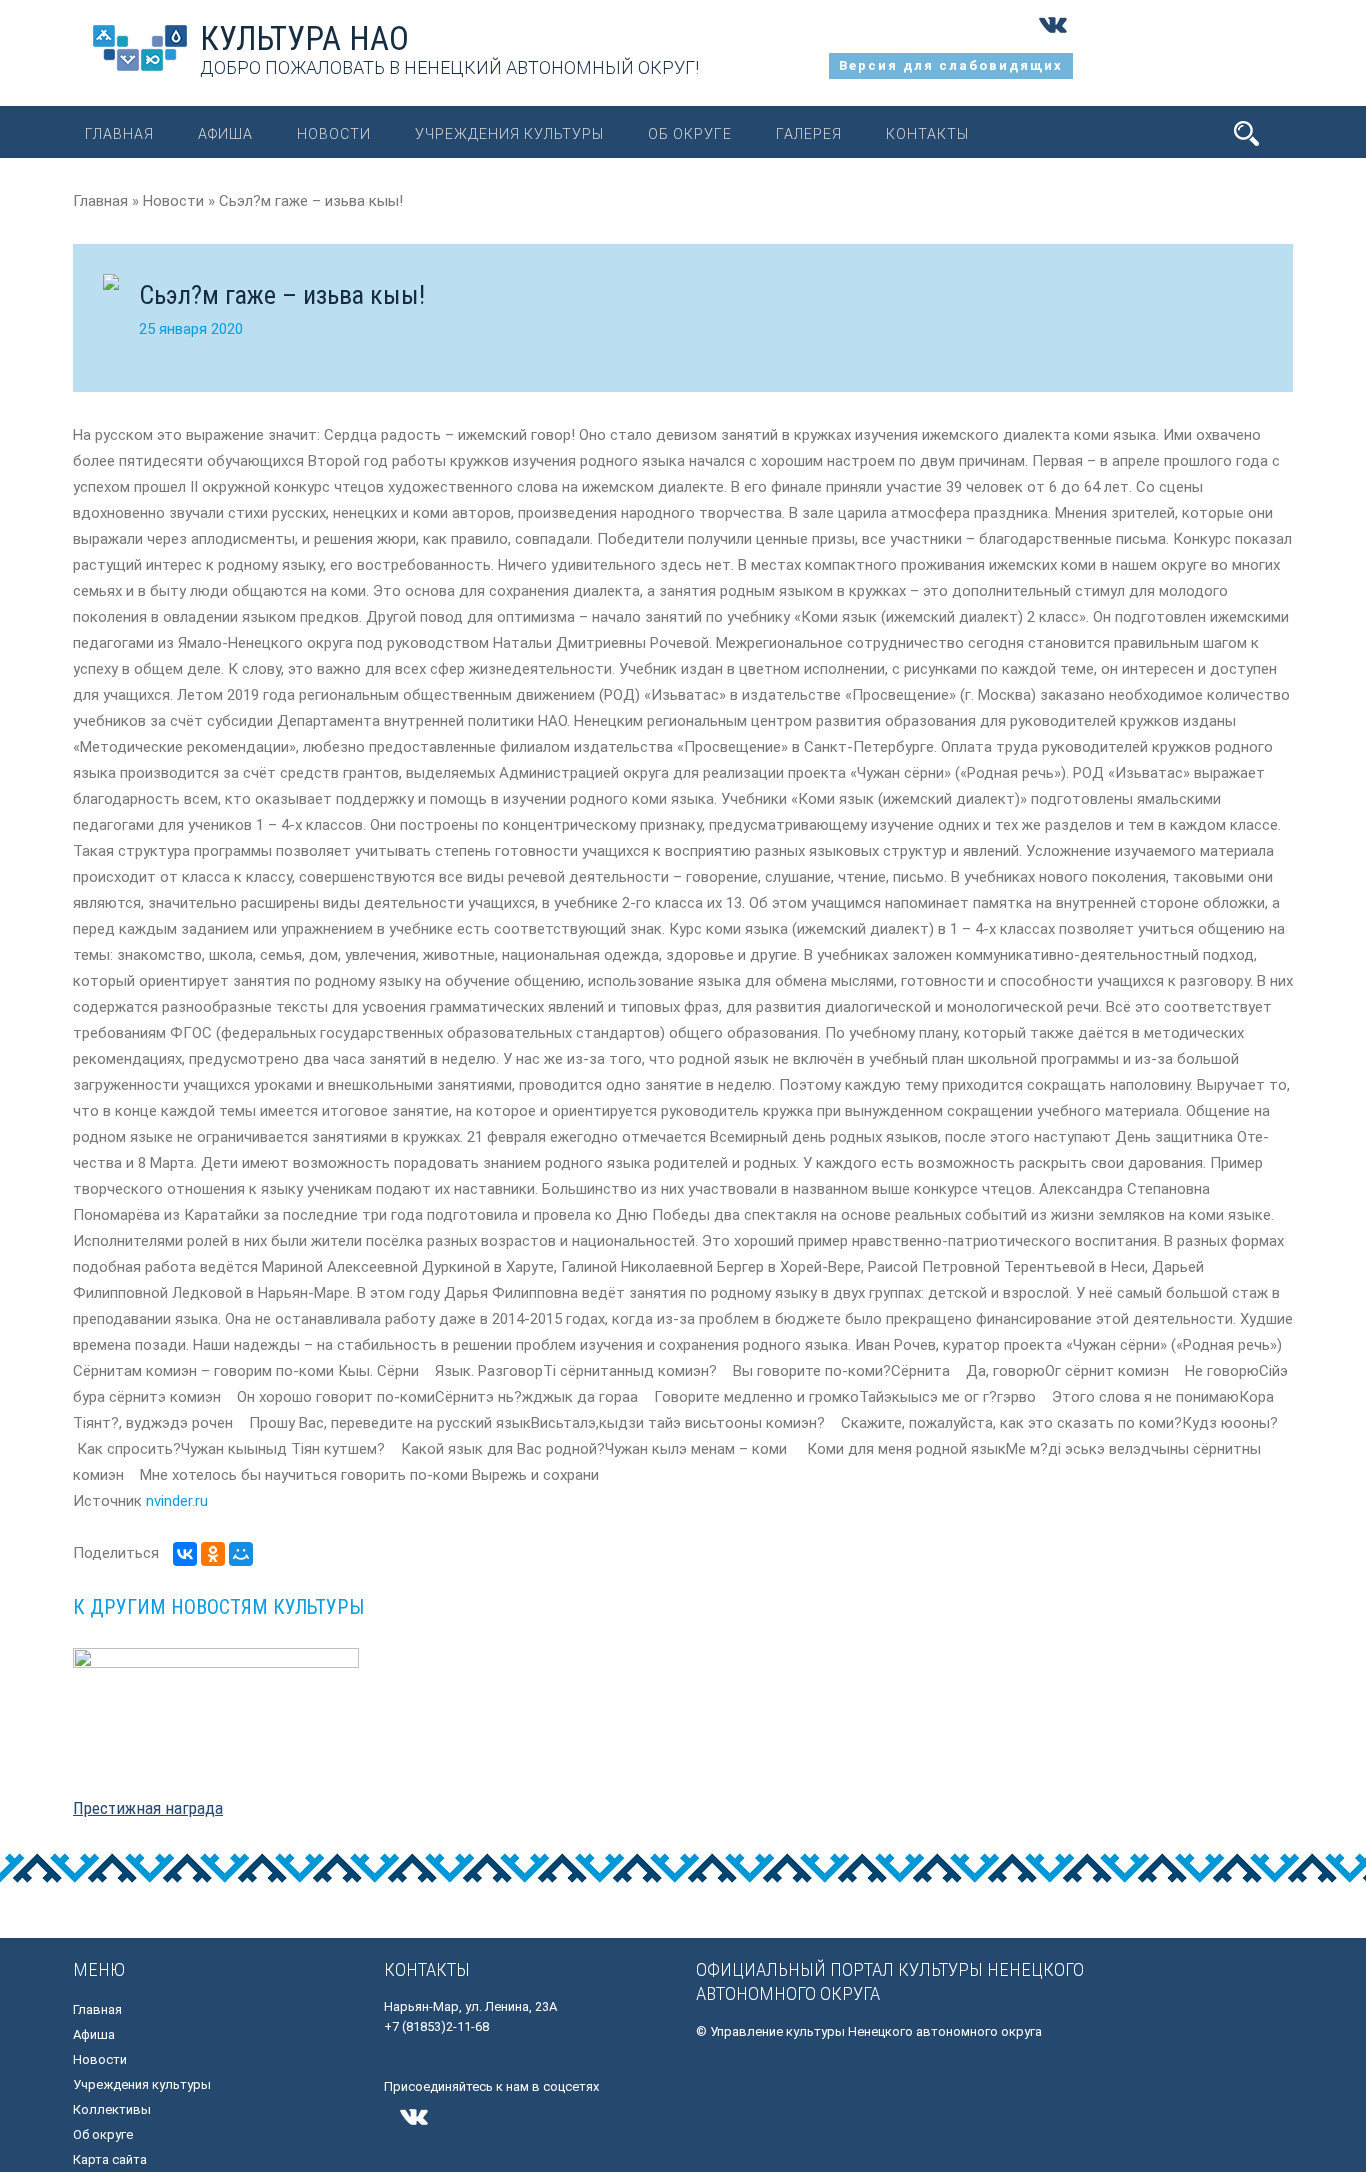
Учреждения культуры (509, 134)
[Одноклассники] (213, 1554)
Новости (334, 134)
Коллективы (112, 2109)
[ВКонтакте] (185, 1554)
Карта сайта (110, 2159)
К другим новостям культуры (218, 1607)
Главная (119, 134)
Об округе (690, 134)
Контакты (927, 134)
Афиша (225, 134)
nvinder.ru (177, 1501)
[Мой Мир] (241, 1554)
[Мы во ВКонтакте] (1053, 40)
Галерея (809, 134)
